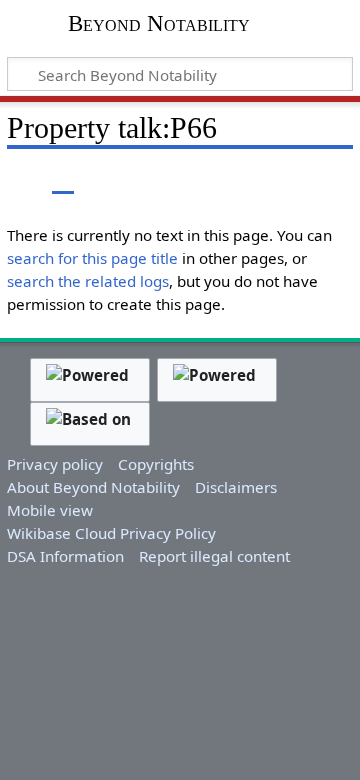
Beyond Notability (159, 25)
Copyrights (156, 464)
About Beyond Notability (93, 487)
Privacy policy (55, 464)
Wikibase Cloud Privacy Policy (111, 533)
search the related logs (88, 281)
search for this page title (92, 258)
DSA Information (65, 556)
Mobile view (50, 510)
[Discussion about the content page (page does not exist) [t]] (63, 179)
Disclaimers (236, 487)
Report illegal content (214, 556)
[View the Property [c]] (18, 179)
